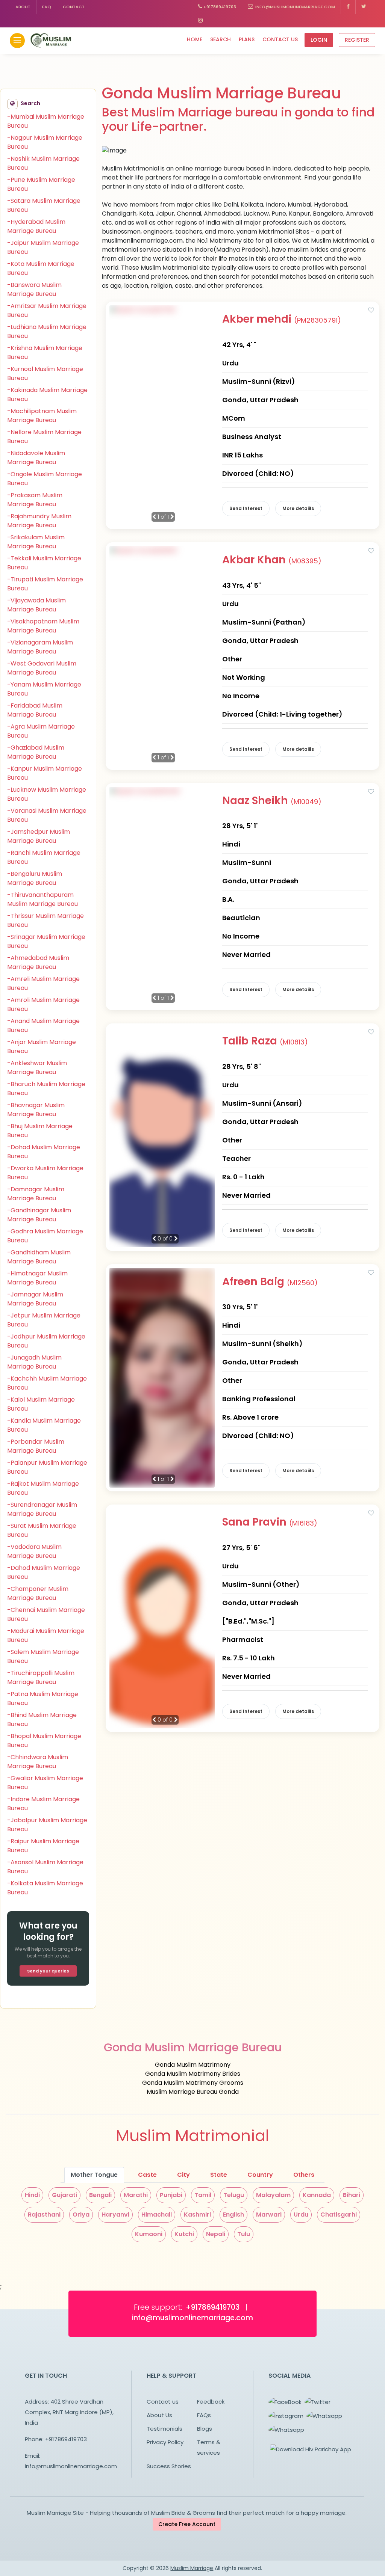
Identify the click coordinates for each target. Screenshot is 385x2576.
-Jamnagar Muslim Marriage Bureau (35, 1299)
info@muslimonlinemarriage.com (294, 7)
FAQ (47, 7)
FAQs (204, 2415)
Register (357, 40)
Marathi (136, 2195)
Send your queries (48, 1971)
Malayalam (273, 2195)
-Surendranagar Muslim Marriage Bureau (42, 1509)
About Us (159, 2415)
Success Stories (169, 2466)
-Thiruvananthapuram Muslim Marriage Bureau (42, 899)
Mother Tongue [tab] (94, 2175)
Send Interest (246, 508)
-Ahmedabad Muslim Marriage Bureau (38, 962)
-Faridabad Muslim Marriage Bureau (35, 710)
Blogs (205, 2429)
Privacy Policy (165, 2442)
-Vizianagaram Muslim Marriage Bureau (40, 647)
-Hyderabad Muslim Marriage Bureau (36, 226)
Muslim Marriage (192, 2568)
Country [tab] (260, 2175)
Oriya (81, 2215)
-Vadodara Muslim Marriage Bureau (34, 1551)
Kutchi (184, 2234)
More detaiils (298, 508)
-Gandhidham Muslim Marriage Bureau (39, 1257)
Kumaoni (149, 2234)
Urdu (301, 2215)
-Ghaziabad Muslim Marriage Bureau (36, 752)
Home (195, 39)
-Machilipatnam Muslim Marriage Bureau (42, 416)
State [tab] (219, 2175)
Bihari (352, 2195)
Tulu (244, 2234)
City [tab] (183, 2175)
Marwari (269, 2215)
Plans (247, 39)
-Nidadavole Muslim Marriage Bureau (36, 458)
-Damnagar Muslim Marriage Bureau (36, 1194)
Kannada (317, 2195)
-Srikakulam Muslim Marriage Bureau (36, 542)
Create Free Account (187, 2524)
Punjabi (171, 2195)
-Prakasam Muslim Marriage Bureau (35, 500)
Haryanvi (115, 2215)
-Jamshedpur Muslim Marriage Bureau (39, 836)
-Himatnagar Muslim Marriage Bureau (37, 1278)
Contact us (280, 39)
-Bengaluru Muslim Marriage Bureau (35, 878)
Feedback (211, 2402)
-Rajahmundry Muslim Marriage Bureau (39, 521)
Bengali (100, 2195)
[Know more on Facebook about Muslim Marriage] (348, 7)
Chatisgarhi (339, 2215)
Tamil (203, 2195)
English (233, 2215)
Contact (74, 7)
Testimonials (164, 2429)
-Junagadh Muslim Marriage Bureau (34, 1362)
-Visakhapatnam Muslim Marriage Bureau (43, 626)
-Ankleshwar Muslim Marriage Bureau (37, 1068)
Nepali (216, 2234)
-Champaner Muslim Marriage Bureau (38, 1593)
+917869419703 (219, 7)
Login (319, 40)
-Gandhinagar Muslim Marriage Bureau (39, 1215)
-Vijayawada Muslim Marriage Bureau (36, 605)
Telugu (234, 2195)
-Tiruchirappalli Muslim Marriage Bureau (41, 1677)
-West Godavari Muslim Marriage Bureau (42, 668)
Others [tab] (304, 2175)
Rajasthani (44, 2215)
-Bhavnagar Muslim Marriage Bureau (36, 1110)
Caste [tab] (147, 2175)
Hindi (32, 2195)
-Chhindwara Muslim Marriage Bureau (38, 1762)
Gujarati (64, 2195)
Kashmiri (197, 2215)
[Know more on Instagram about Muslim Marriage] (200, 21)
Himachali (157, 2215)
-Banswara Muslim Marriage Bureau (34, 289)
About (23, 7)
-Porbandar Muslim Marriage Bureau (36, 1446)
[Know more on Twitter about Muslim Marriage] (364, 7)
